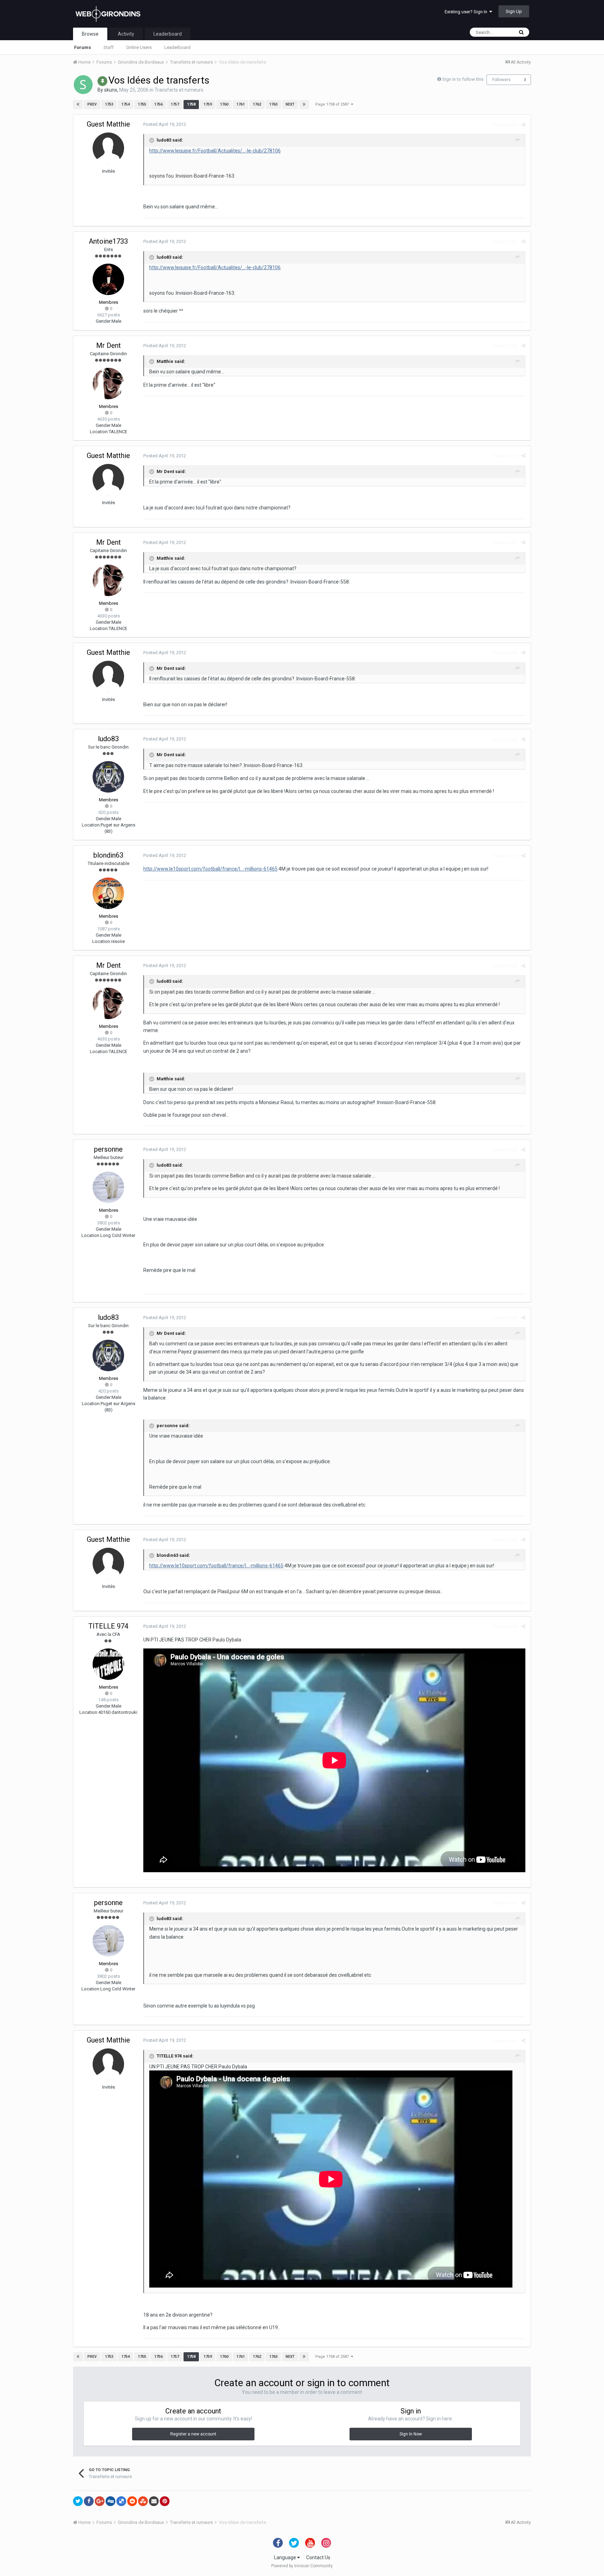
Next (290, 104)
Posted (165, 124)
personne (108, 1149)
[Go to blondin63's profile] (108, 893)
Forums (82, 47)
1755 (142, 104)
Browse (90, 34)
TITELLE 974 (108, 1626)
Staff (109, 47)
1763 (273, 104)
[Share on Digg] (110, 2501)
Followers (501, 80)
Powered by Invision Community (302, 2566)
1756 (158, 104)
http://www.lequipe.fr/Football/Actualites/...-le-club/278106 (215, 151)
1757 (175, 104)
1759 (208, 104)
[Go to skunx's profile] (83, 85)
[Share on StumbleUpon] (143, 2501)
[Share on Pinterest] (165, 2501)
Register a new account (193, 2434)
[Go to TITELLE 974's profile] (108, 1664)
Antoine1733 (108, 241)
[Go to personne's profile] (108, 1187)
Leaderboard (177, 47)
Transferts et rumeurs (179, 90)
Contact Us (318, 2557)
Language (286, 2557)
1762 (257, 104)
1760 (224, 104)
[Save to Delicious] (121, 2501)
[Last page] (304, 105)
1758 (191, 104)
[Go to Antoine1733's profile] (108, 279)
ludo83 (108, 739)
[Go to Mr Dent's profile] (108, 384)
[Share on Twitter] (78, 2501)
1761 (240, 104)
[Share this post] (523, 125)
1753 (109, 104)
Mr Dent (109, 345)
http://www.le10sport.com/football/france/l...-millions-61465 (210, 869)
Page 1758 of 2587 (333, 104)
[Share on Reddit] (132, 2501)
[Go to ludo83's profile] (108, 777)
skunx (111, 90)
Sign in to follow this (463, 79)
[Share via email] (154, 2501)
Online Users (139, 47)
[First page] (78, 105)
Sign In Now (411, 2434)
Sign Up (514, 11)
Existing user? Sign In (467, 12)
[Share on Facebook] (89, 2501)
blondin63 (108, 855)
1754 (125, 104)
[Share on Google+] (100, 2501)
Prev (92, 104)
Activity (126, 34)
